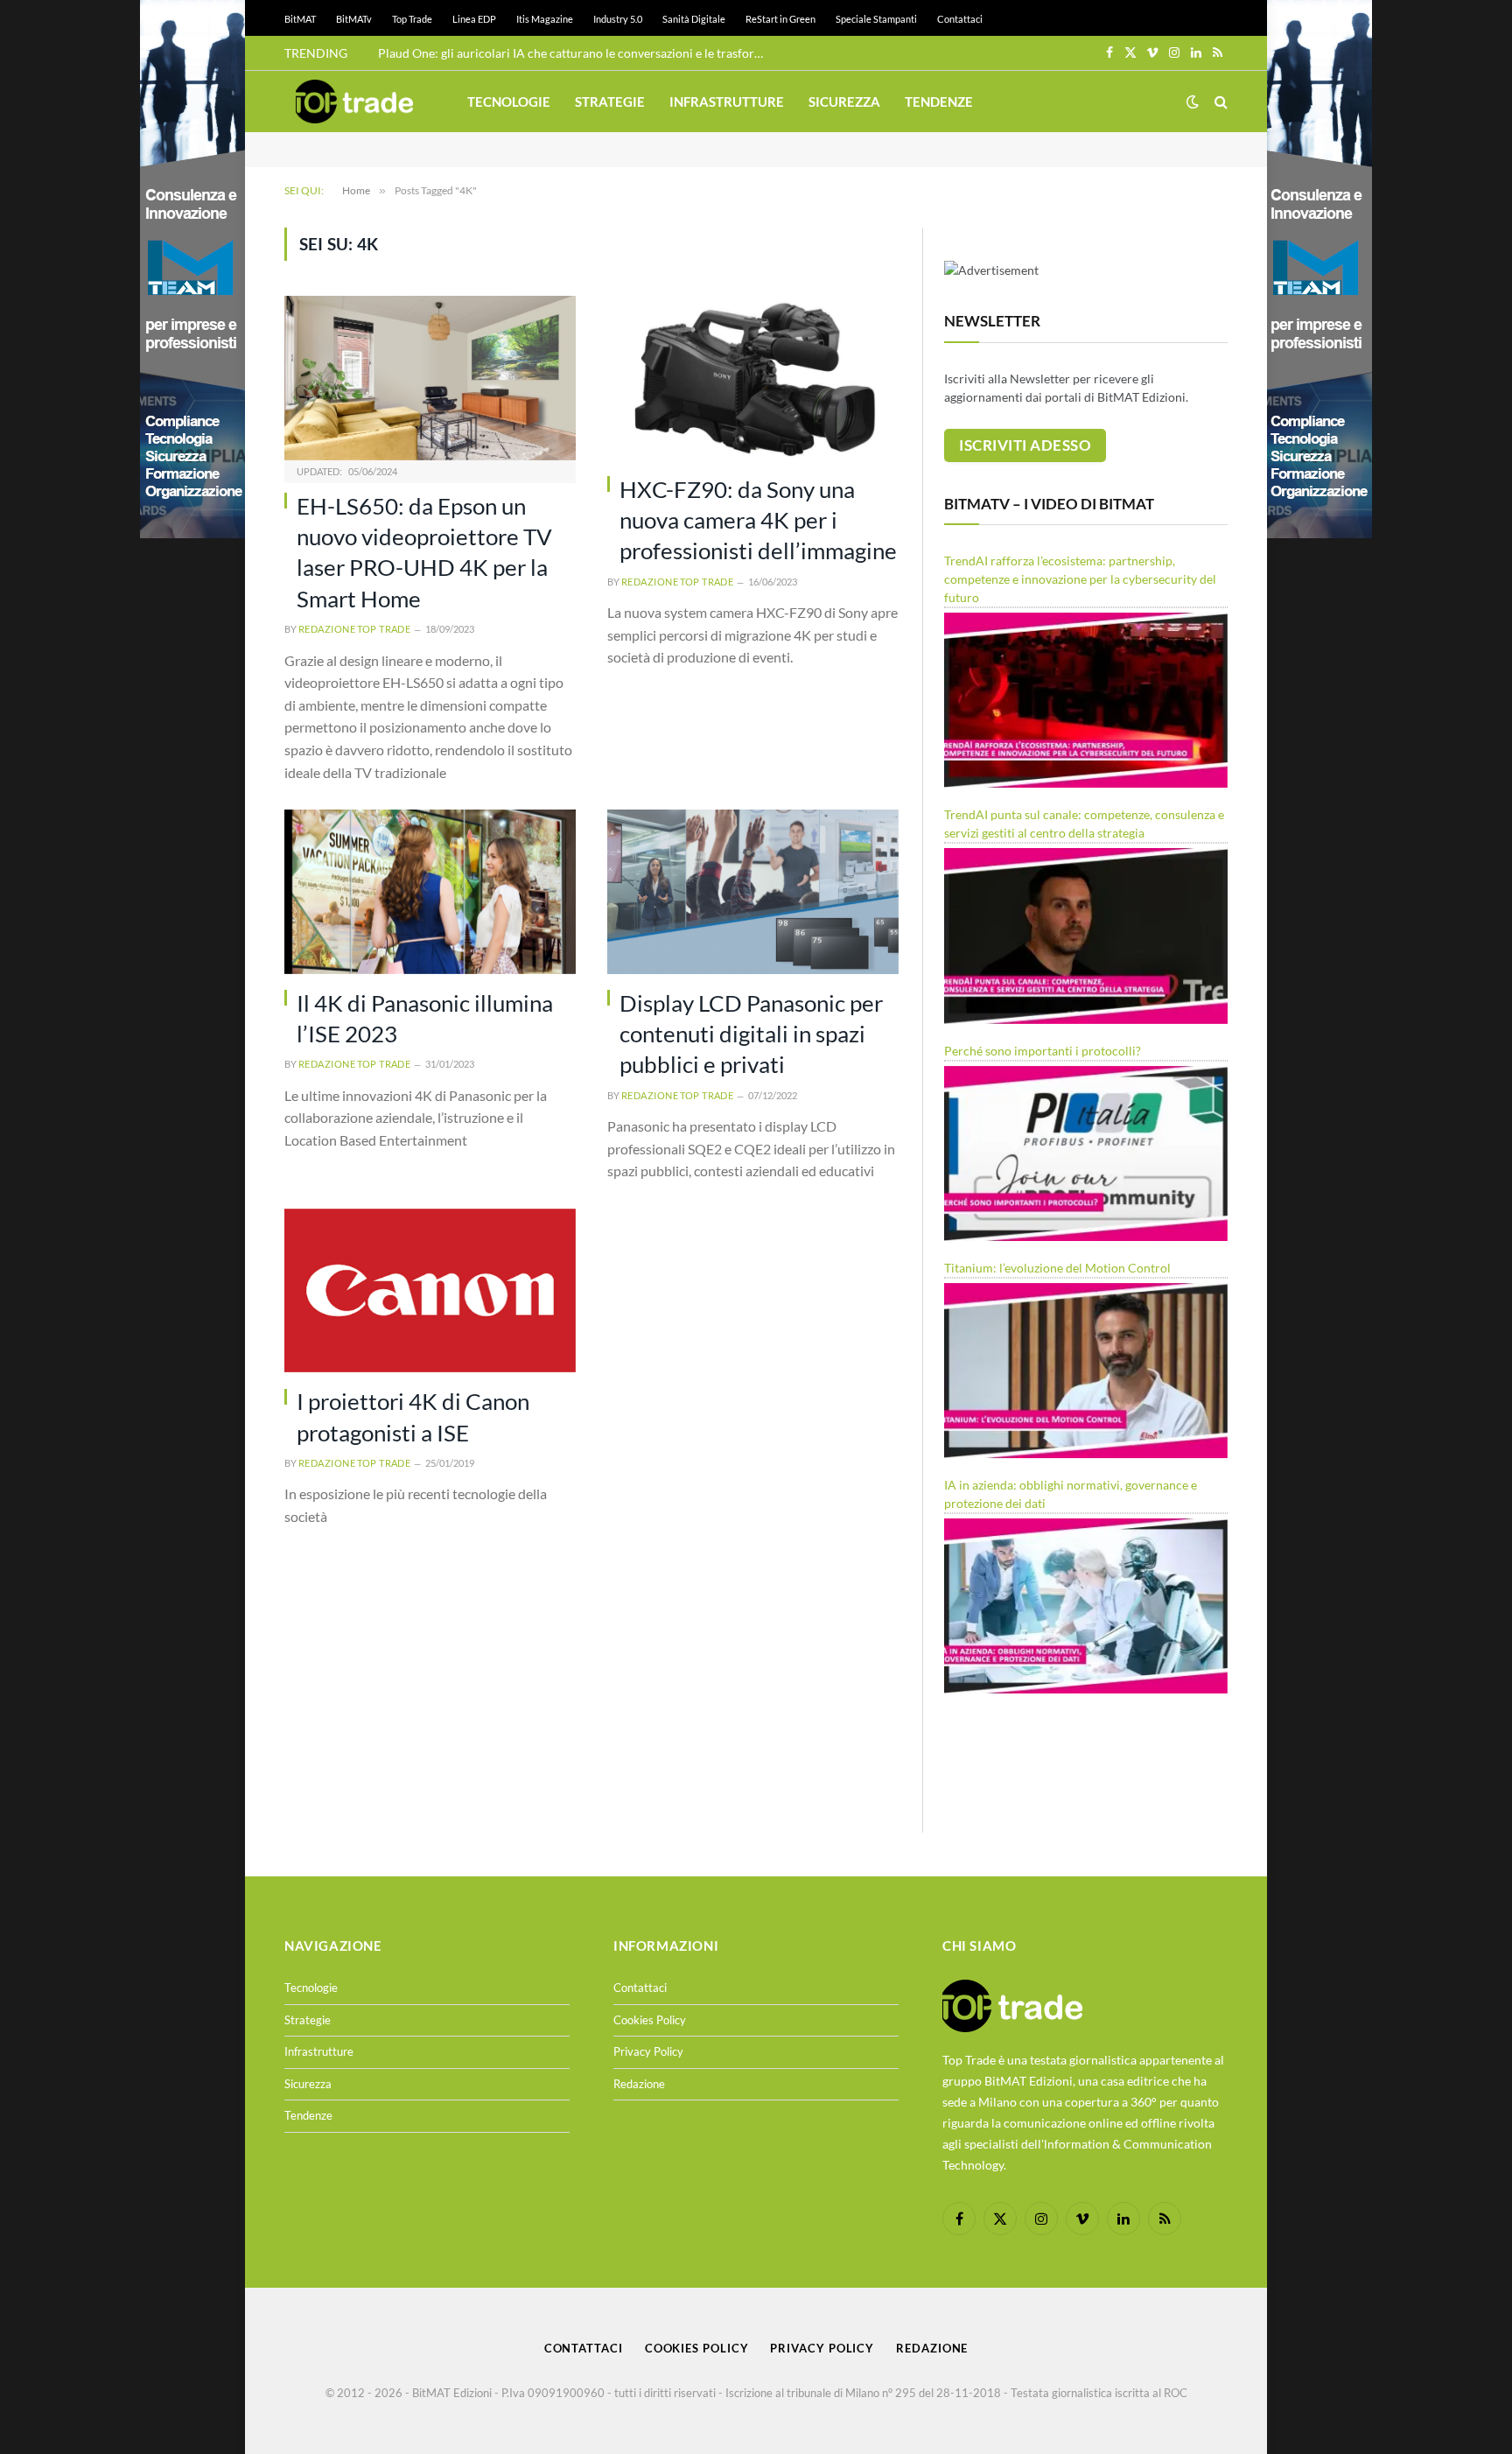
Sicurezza (844, 102)
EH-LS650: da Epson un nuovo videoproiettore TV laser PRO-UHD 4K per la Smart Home (424, 552)
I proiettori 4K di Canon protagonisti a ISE (413, 1416)
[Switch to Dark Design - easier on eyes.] (1193, 102)
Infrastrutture (727, 102)
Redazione (639, 2084)
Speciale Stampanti (876, 19)
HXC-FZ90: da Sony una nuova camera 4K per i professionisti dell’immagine (758, 520)
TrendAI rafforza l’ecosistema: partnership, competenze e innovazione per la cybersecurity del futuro (1080, 579)
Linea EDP (474, 19)
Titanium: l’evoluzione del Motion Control (1057, 1268)
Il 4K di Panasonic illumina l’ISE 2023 (425, 1018)
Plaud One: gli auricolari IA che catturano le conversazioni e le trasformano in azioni (575, 53)
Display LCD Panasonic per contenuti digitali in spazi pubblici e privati (751, 1034)
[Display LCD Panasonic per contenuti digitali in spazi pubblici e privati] (753, 891)
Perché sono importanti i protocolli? (1043, 1051)
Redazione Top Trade (354, 629)
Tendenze (939, 102)
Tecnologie (509, 102)
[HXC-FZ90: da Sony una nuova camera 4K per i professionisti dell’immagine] (753, 378)
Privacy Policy (648, 2051)
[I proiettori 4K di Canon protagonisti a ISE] (430, 1290)
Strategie (610, 102)
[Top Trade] (354, 102)
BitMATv (354, 19)
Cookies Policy (650, 2020)
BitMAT (300, 19)
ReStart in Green (780, 19)
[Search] (1219, 102)
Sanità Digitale (694, 19)
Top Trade (412, 19)
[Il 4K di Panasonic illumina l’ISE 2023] (430, 891)
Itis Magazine (545, 19)
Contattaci (960, 19)
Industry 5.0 (618, 19)
